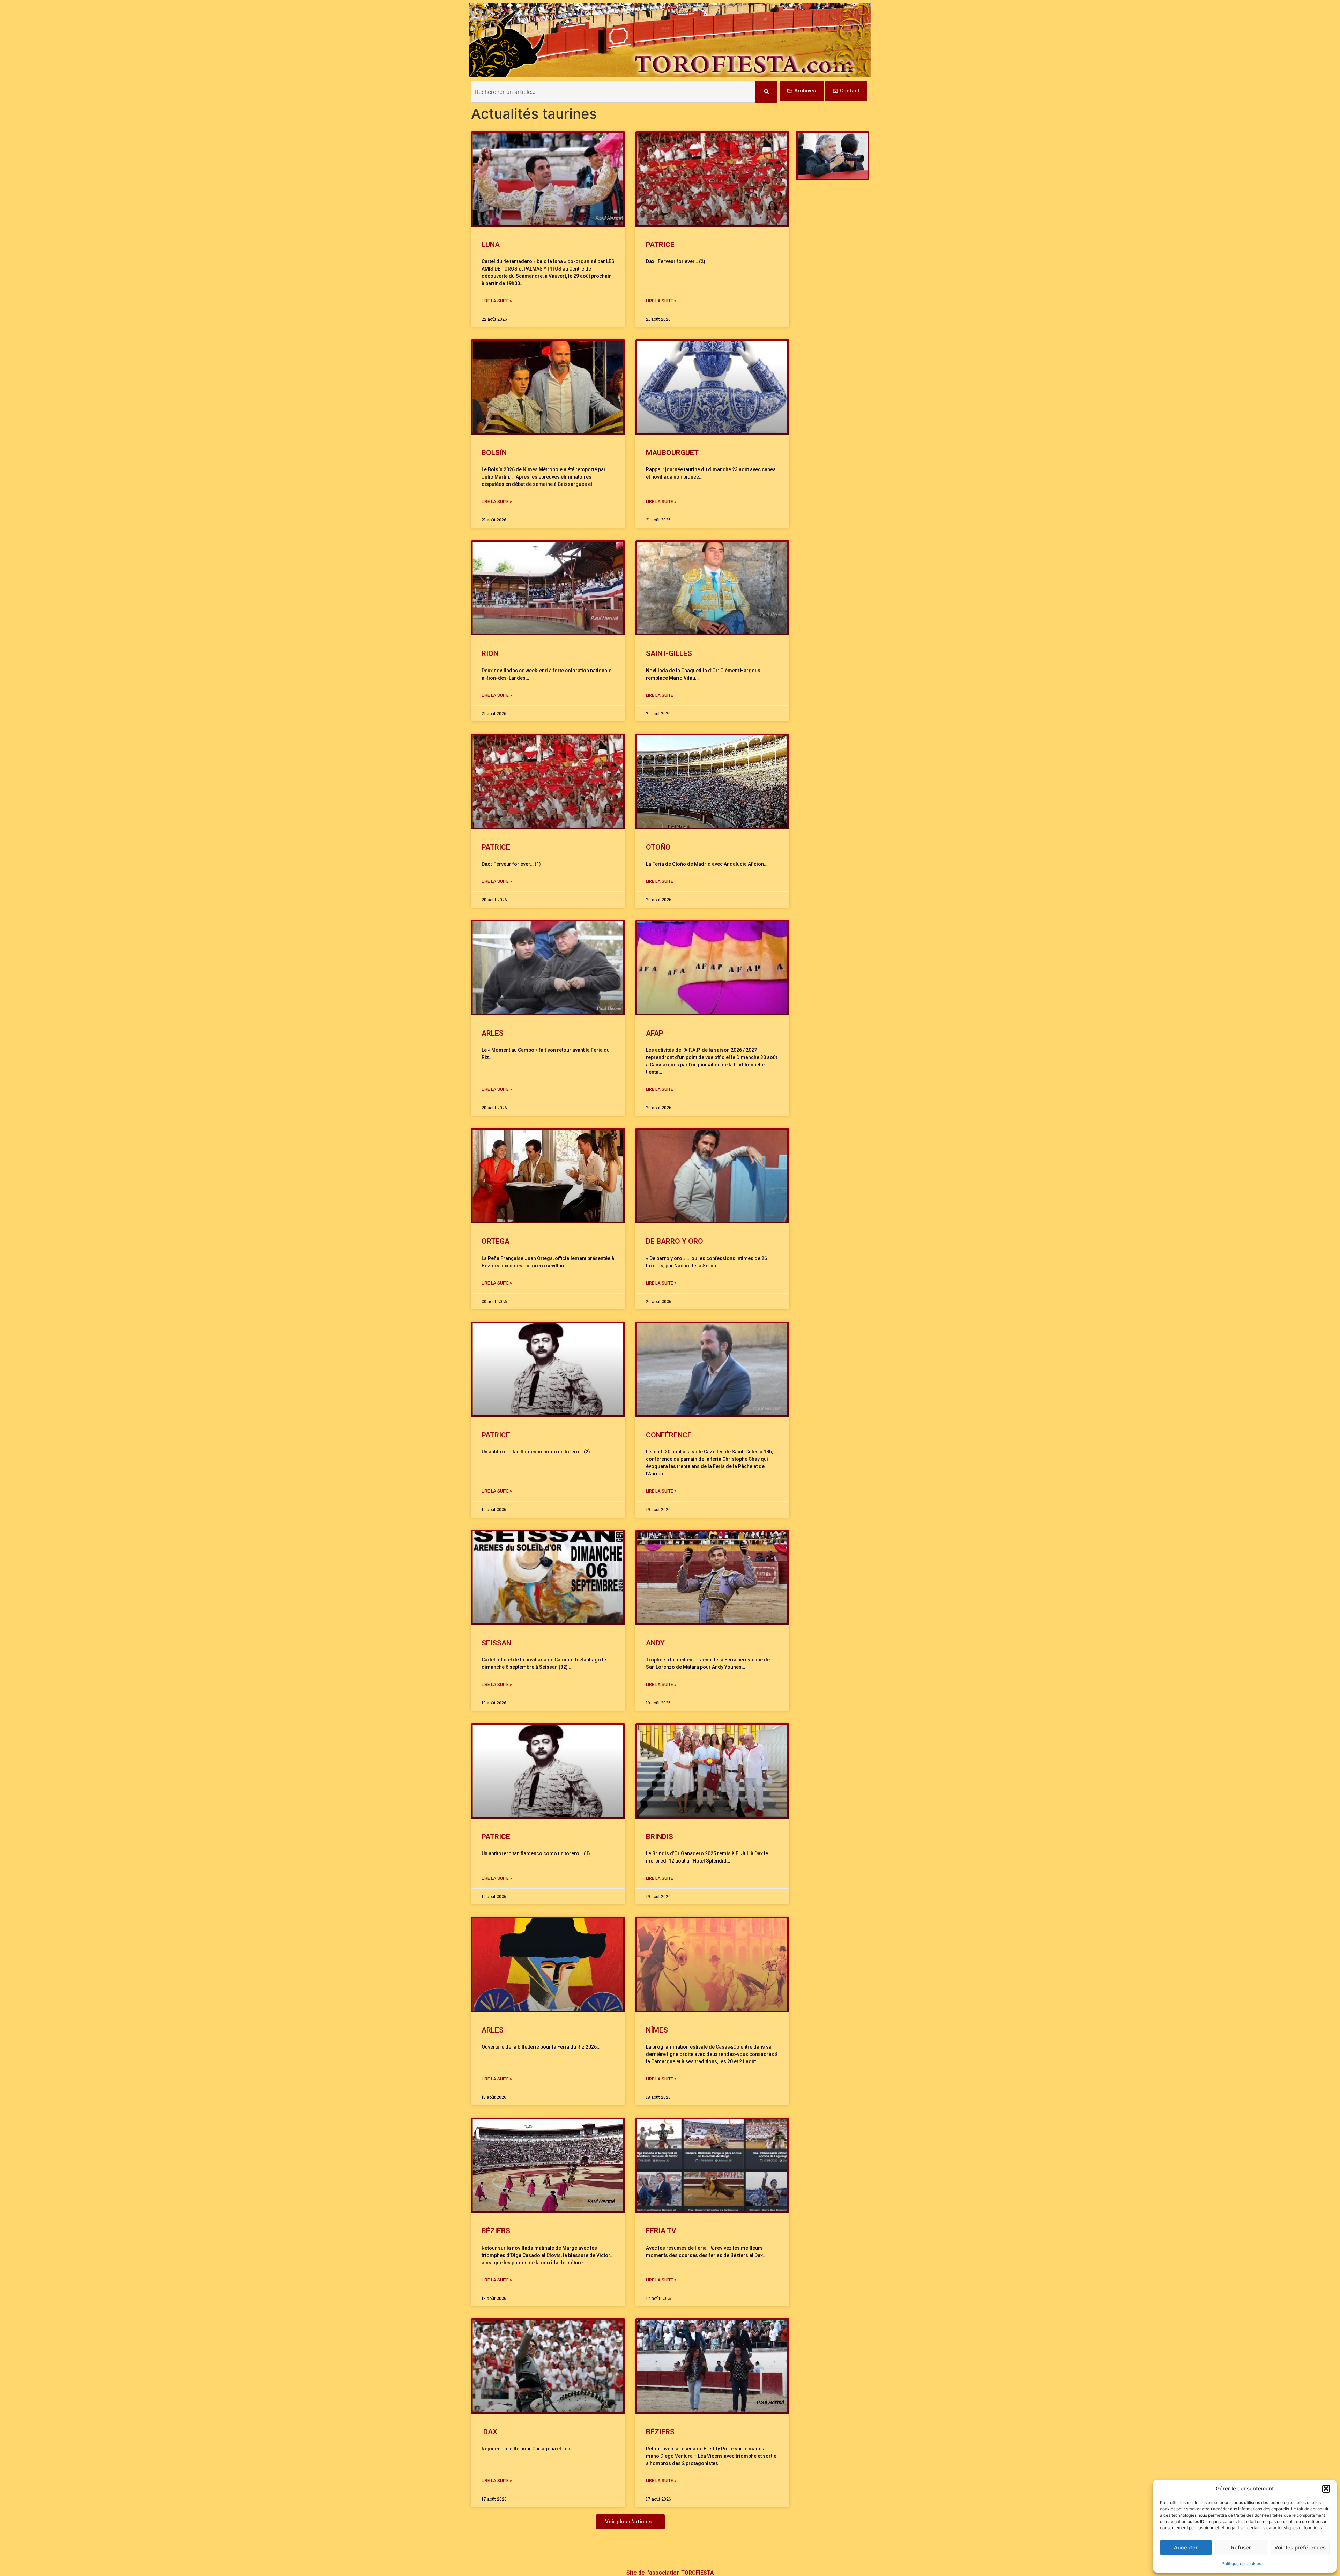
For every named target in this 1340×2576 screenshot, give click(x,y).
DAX (489, 2432)
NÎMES (657, 2030)
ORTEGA (496, 1241)
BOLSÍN (494, 453)
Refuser (1241, 2548)
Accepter (1186, 2548)
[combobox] (613, 92)
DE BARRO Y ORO (675, 1241)
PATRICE (660, 245)
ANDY (655, 1643)
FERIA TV (661, 2231)
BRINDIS (660, 1837)
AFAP (655, 1033)
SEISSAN (496, 1643)
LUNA (491, 245)
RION (490, 653)
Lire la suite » (497, 301)
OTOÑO (658, 847)
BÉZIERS (496, 2231)
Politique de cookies (1241, 2564)
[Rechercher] (766, 92)
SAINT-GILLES (669, 653)
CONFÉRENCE (669, 1435)
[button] (1326, 2489)
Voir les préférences (1300, 2548)
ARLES (493, 1033)
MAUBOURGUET (672, 453)
